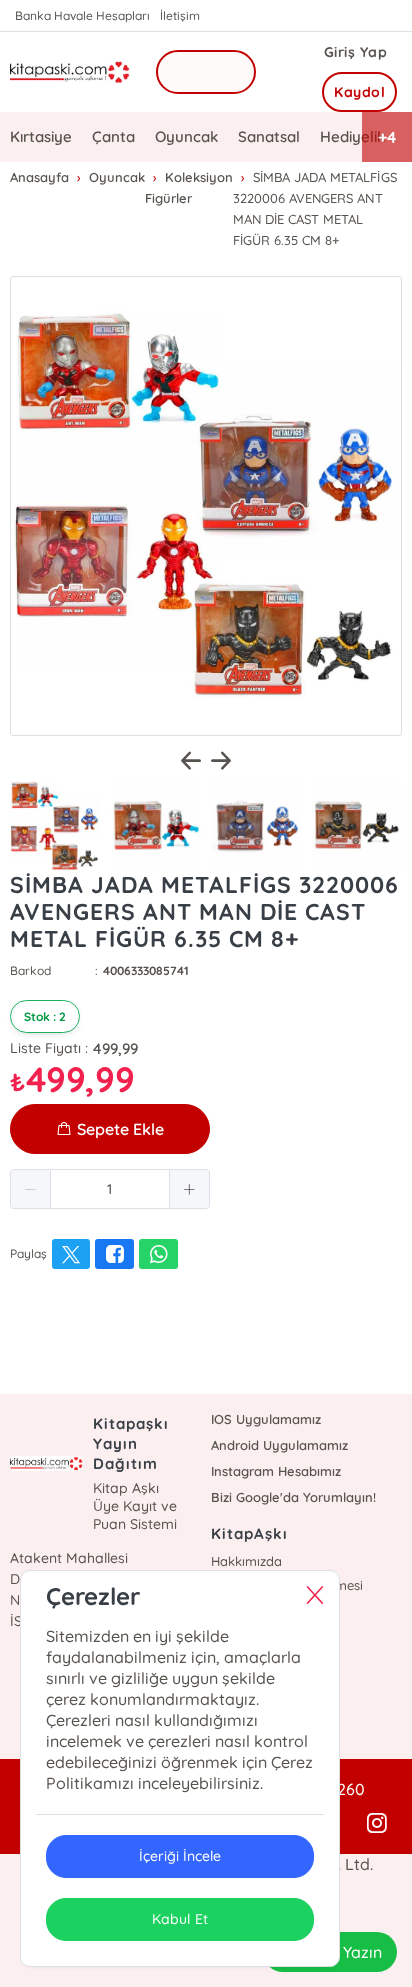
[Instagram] (377, 1824)
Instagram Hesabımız (276, 1471)
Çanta (113, 136)
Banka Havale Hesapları (82, 15)
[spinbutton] (110, 1189)
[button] (31, 1189)
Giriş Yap (356, 52)
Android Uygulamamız (279, 1445)
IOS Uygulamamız (266, 1419)
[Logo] (70, 72)
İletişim (180, 15)
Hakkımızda (246, 1561)
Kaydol (359, 92)
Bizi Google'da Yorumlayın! (293, 1497)
